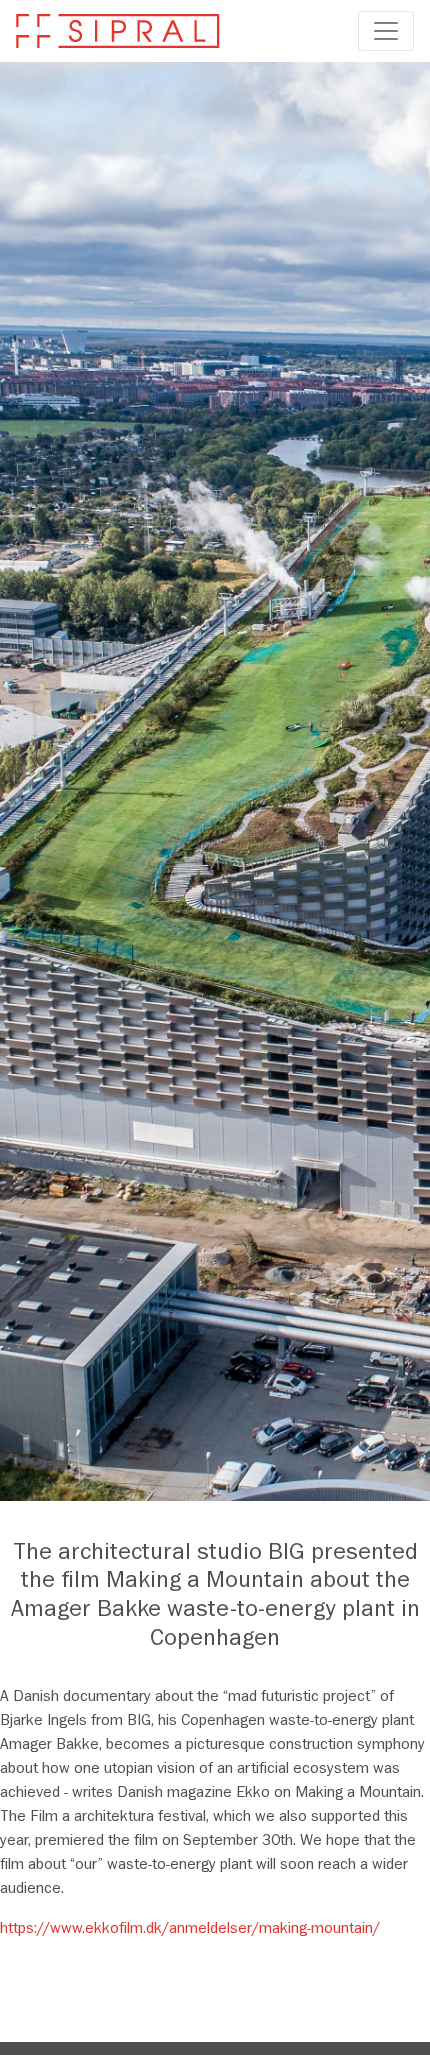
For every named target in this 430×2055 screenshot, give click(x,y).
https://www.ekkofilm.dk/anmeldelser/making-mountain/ (190, 1930)
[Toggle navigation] (386, 31)
